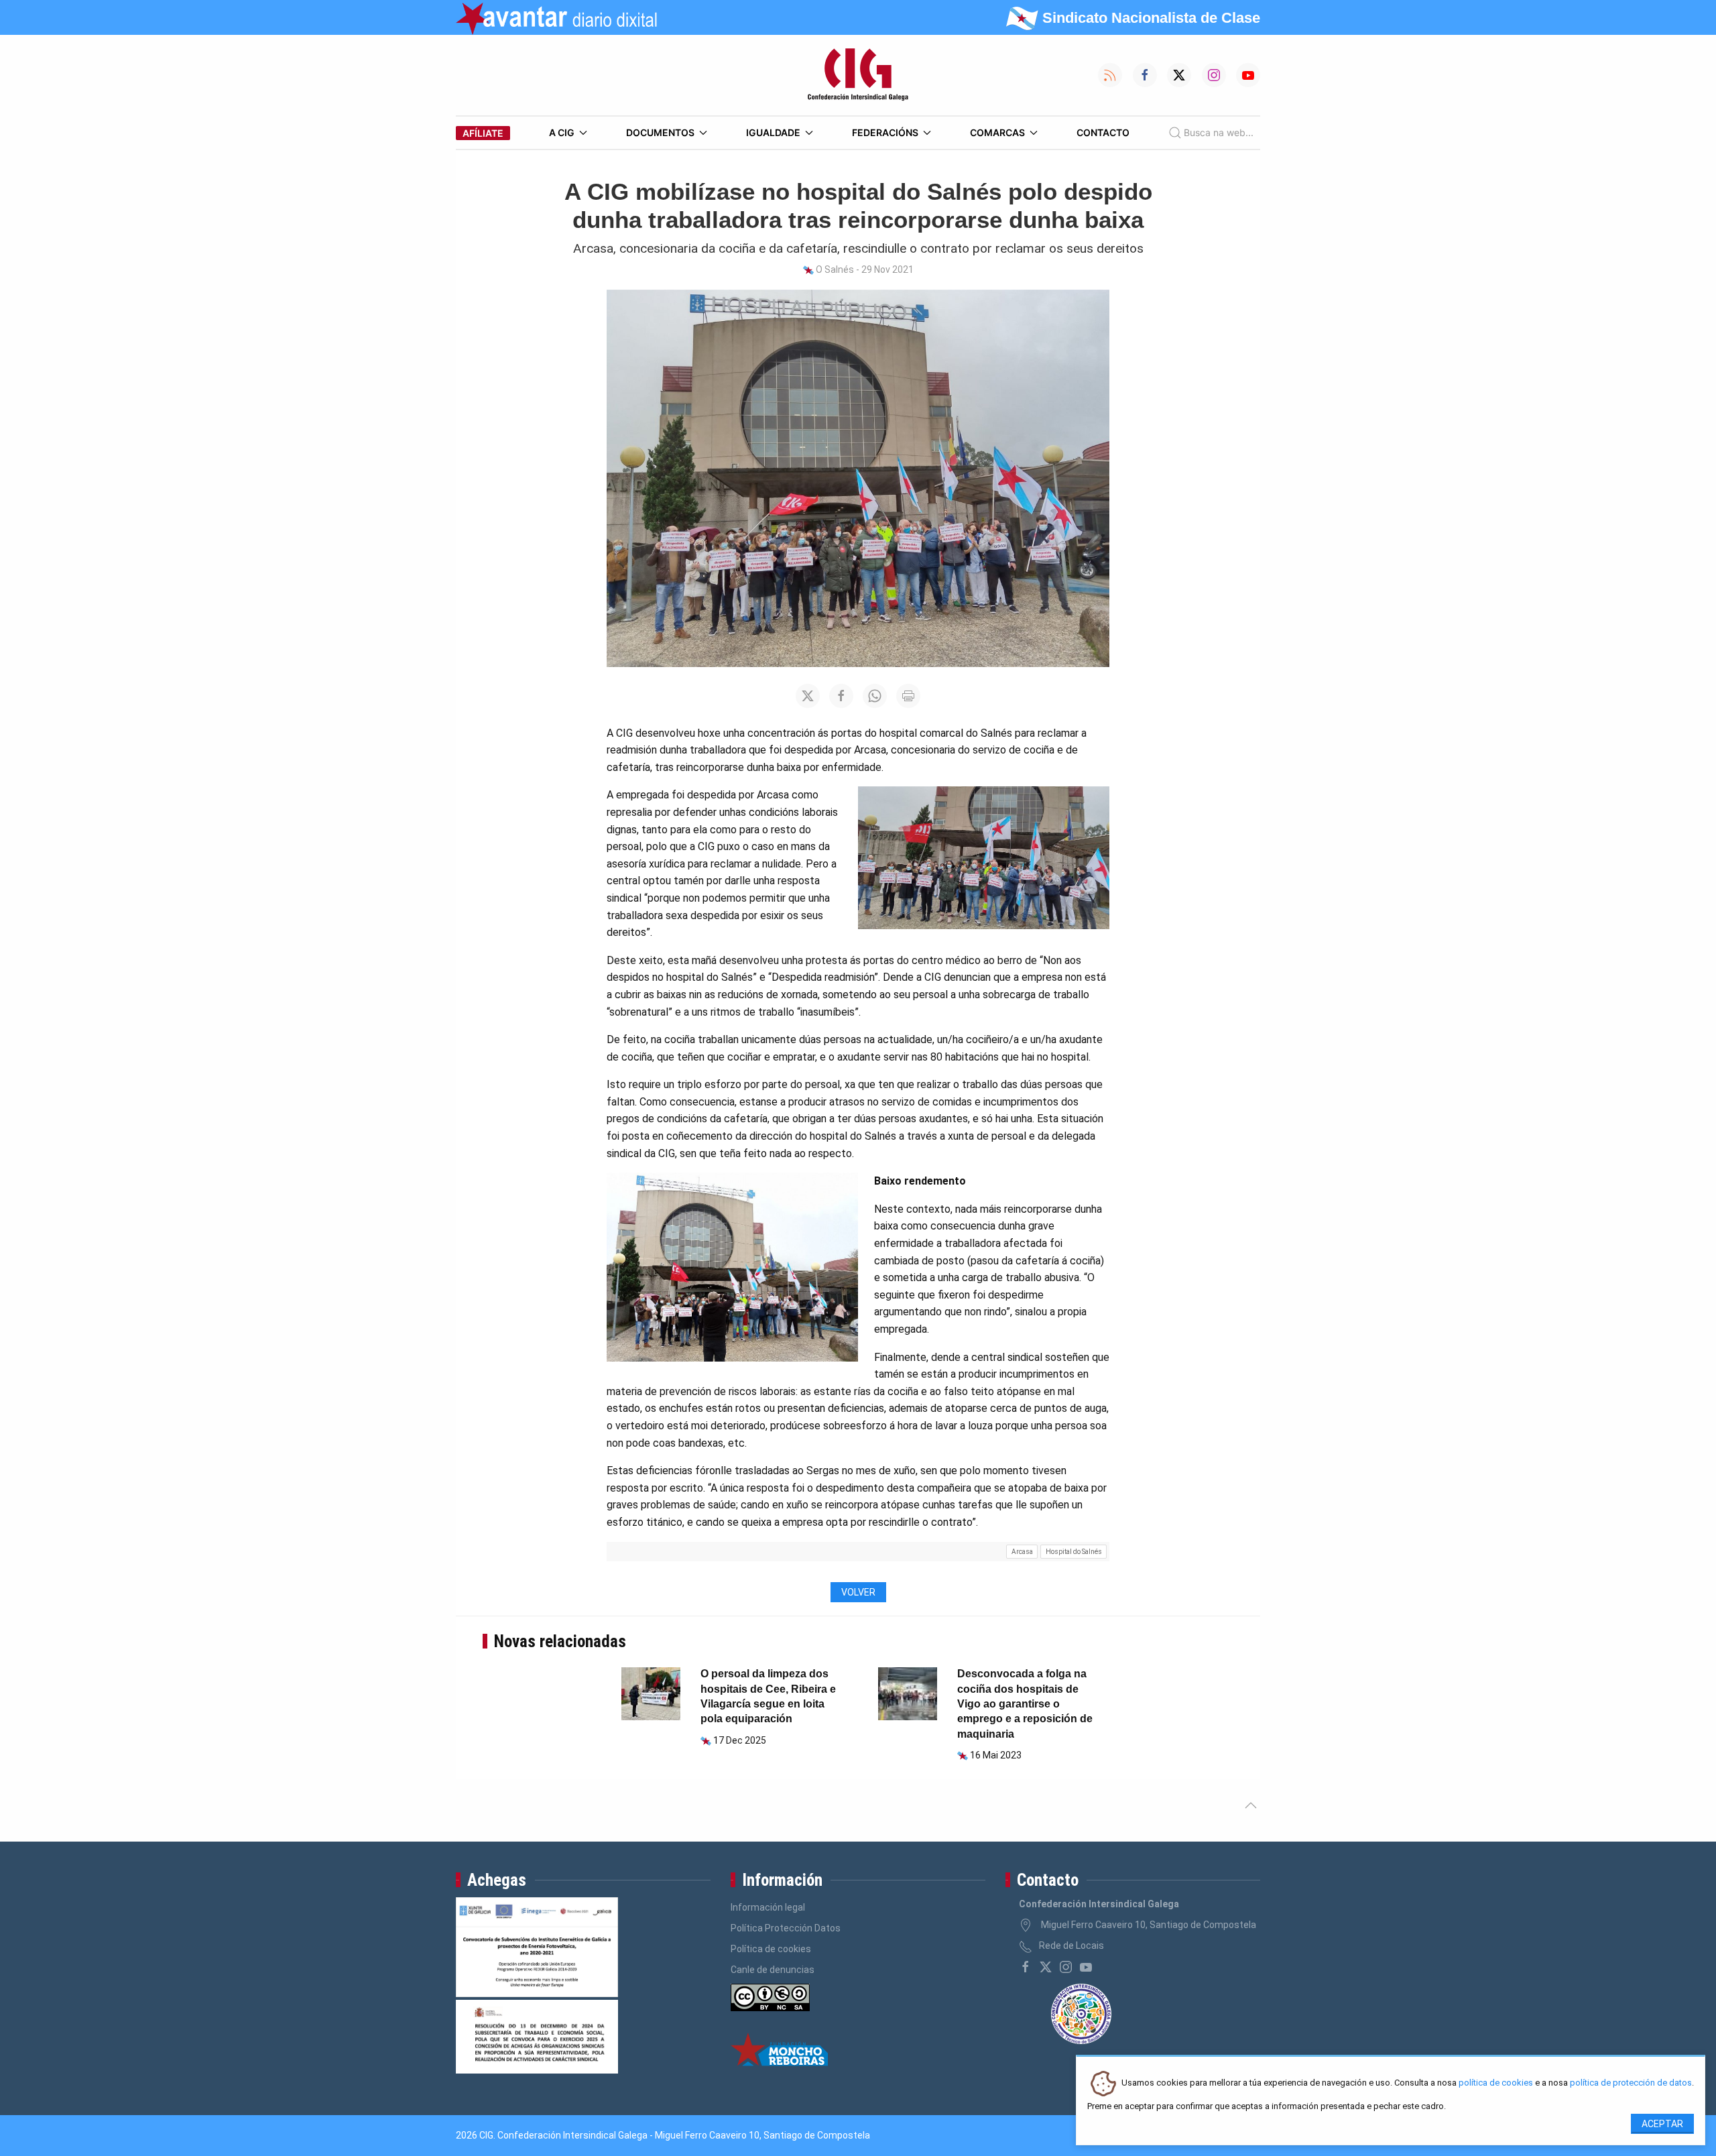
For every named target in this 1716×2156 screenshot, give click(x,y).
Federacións (885, 132)
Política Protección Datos (786, 1928)
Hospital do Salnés (1074, 1552)
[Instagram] (1066, 1967)
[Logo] (858, 75)
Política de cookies (771, 1949)
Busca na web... (1219, 132)
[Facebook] (1026, 1967)
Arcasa (1022, 1552)
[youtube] (1086, 1967)
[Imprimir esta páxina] (908, 696)
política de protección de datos (1631, 2083)
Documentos (660, 132)
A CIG (562, 132)
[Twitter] (1046, 1967)
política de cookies (1496, 2083)
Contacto (1103, 132)
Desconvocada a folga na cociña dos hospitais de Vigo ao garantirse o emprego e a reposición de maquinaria (1025, 1704)
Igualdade (773, 132)
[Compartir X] (808, 696)
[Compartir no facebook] (841, 696)
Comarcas (997, 132)
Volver (858, 1592)
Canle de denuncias (773, 1970)
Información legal (768, 1907)
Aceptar (1662, 2124)
